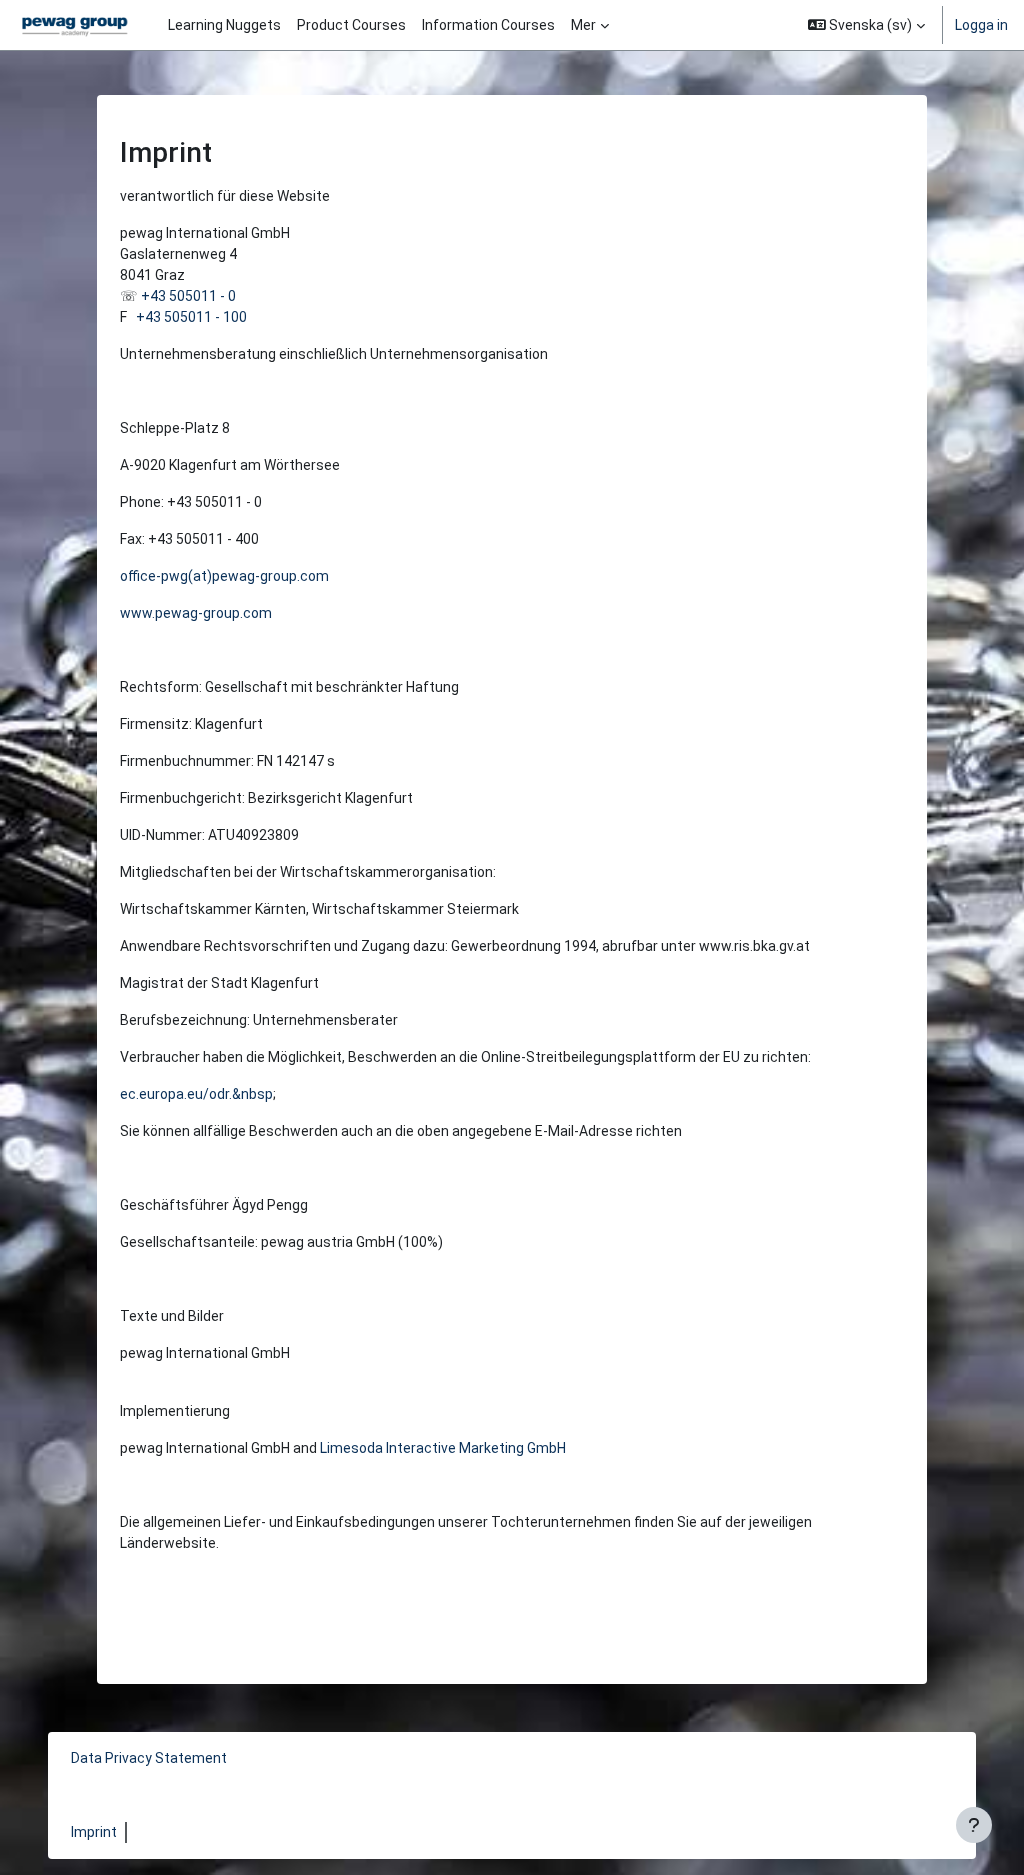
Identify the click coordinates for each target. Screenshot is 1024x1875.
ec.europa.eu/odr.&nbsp (196, 1094)
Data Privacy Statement (149, 1758)
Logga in (981, 25)
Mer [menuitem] (583, 25)
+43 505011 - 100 (191, 317)
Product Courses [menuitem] (351, 25)
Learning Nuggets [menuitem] (224, 25)
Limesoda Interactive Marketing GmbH (443, 1448)
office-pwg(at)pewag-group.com (224, 576)
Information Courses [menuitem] (488, 25)
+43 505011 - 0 (188, 296)
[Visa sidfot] (974, 1825)
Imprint (94, 1832)
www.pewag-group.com (196, 613)
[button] (867, 25)
